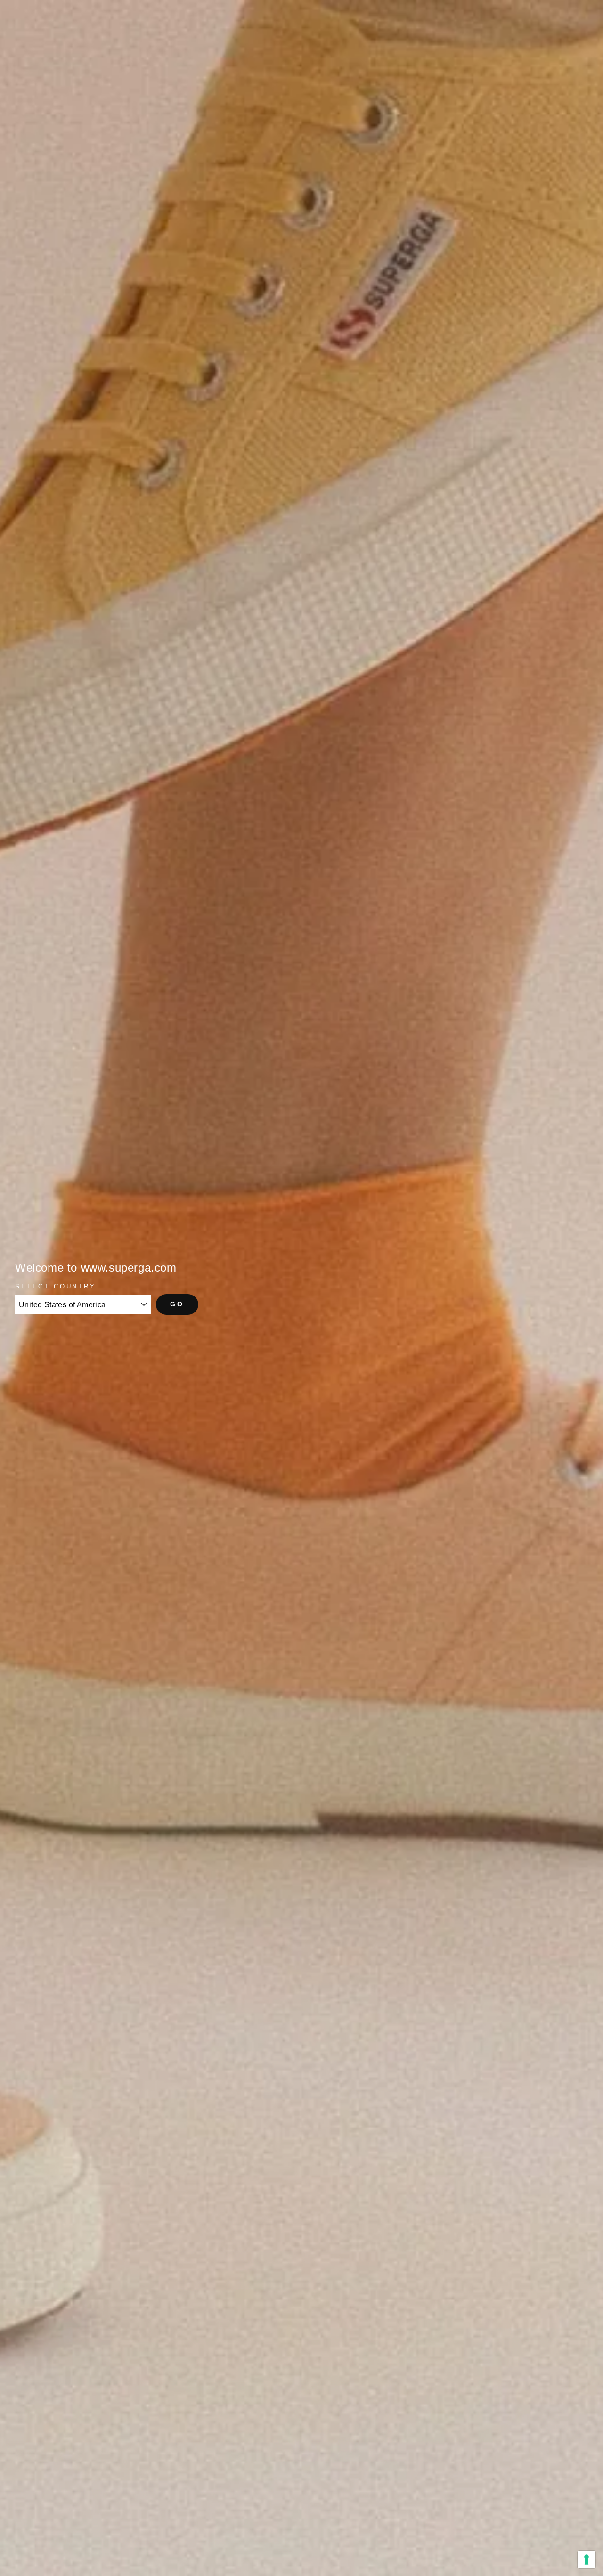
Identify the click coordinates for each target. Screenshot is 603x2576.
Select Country (56, 1286)
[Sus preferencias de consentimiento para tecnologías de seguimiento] (587, 2560)
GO (177, 1304)
